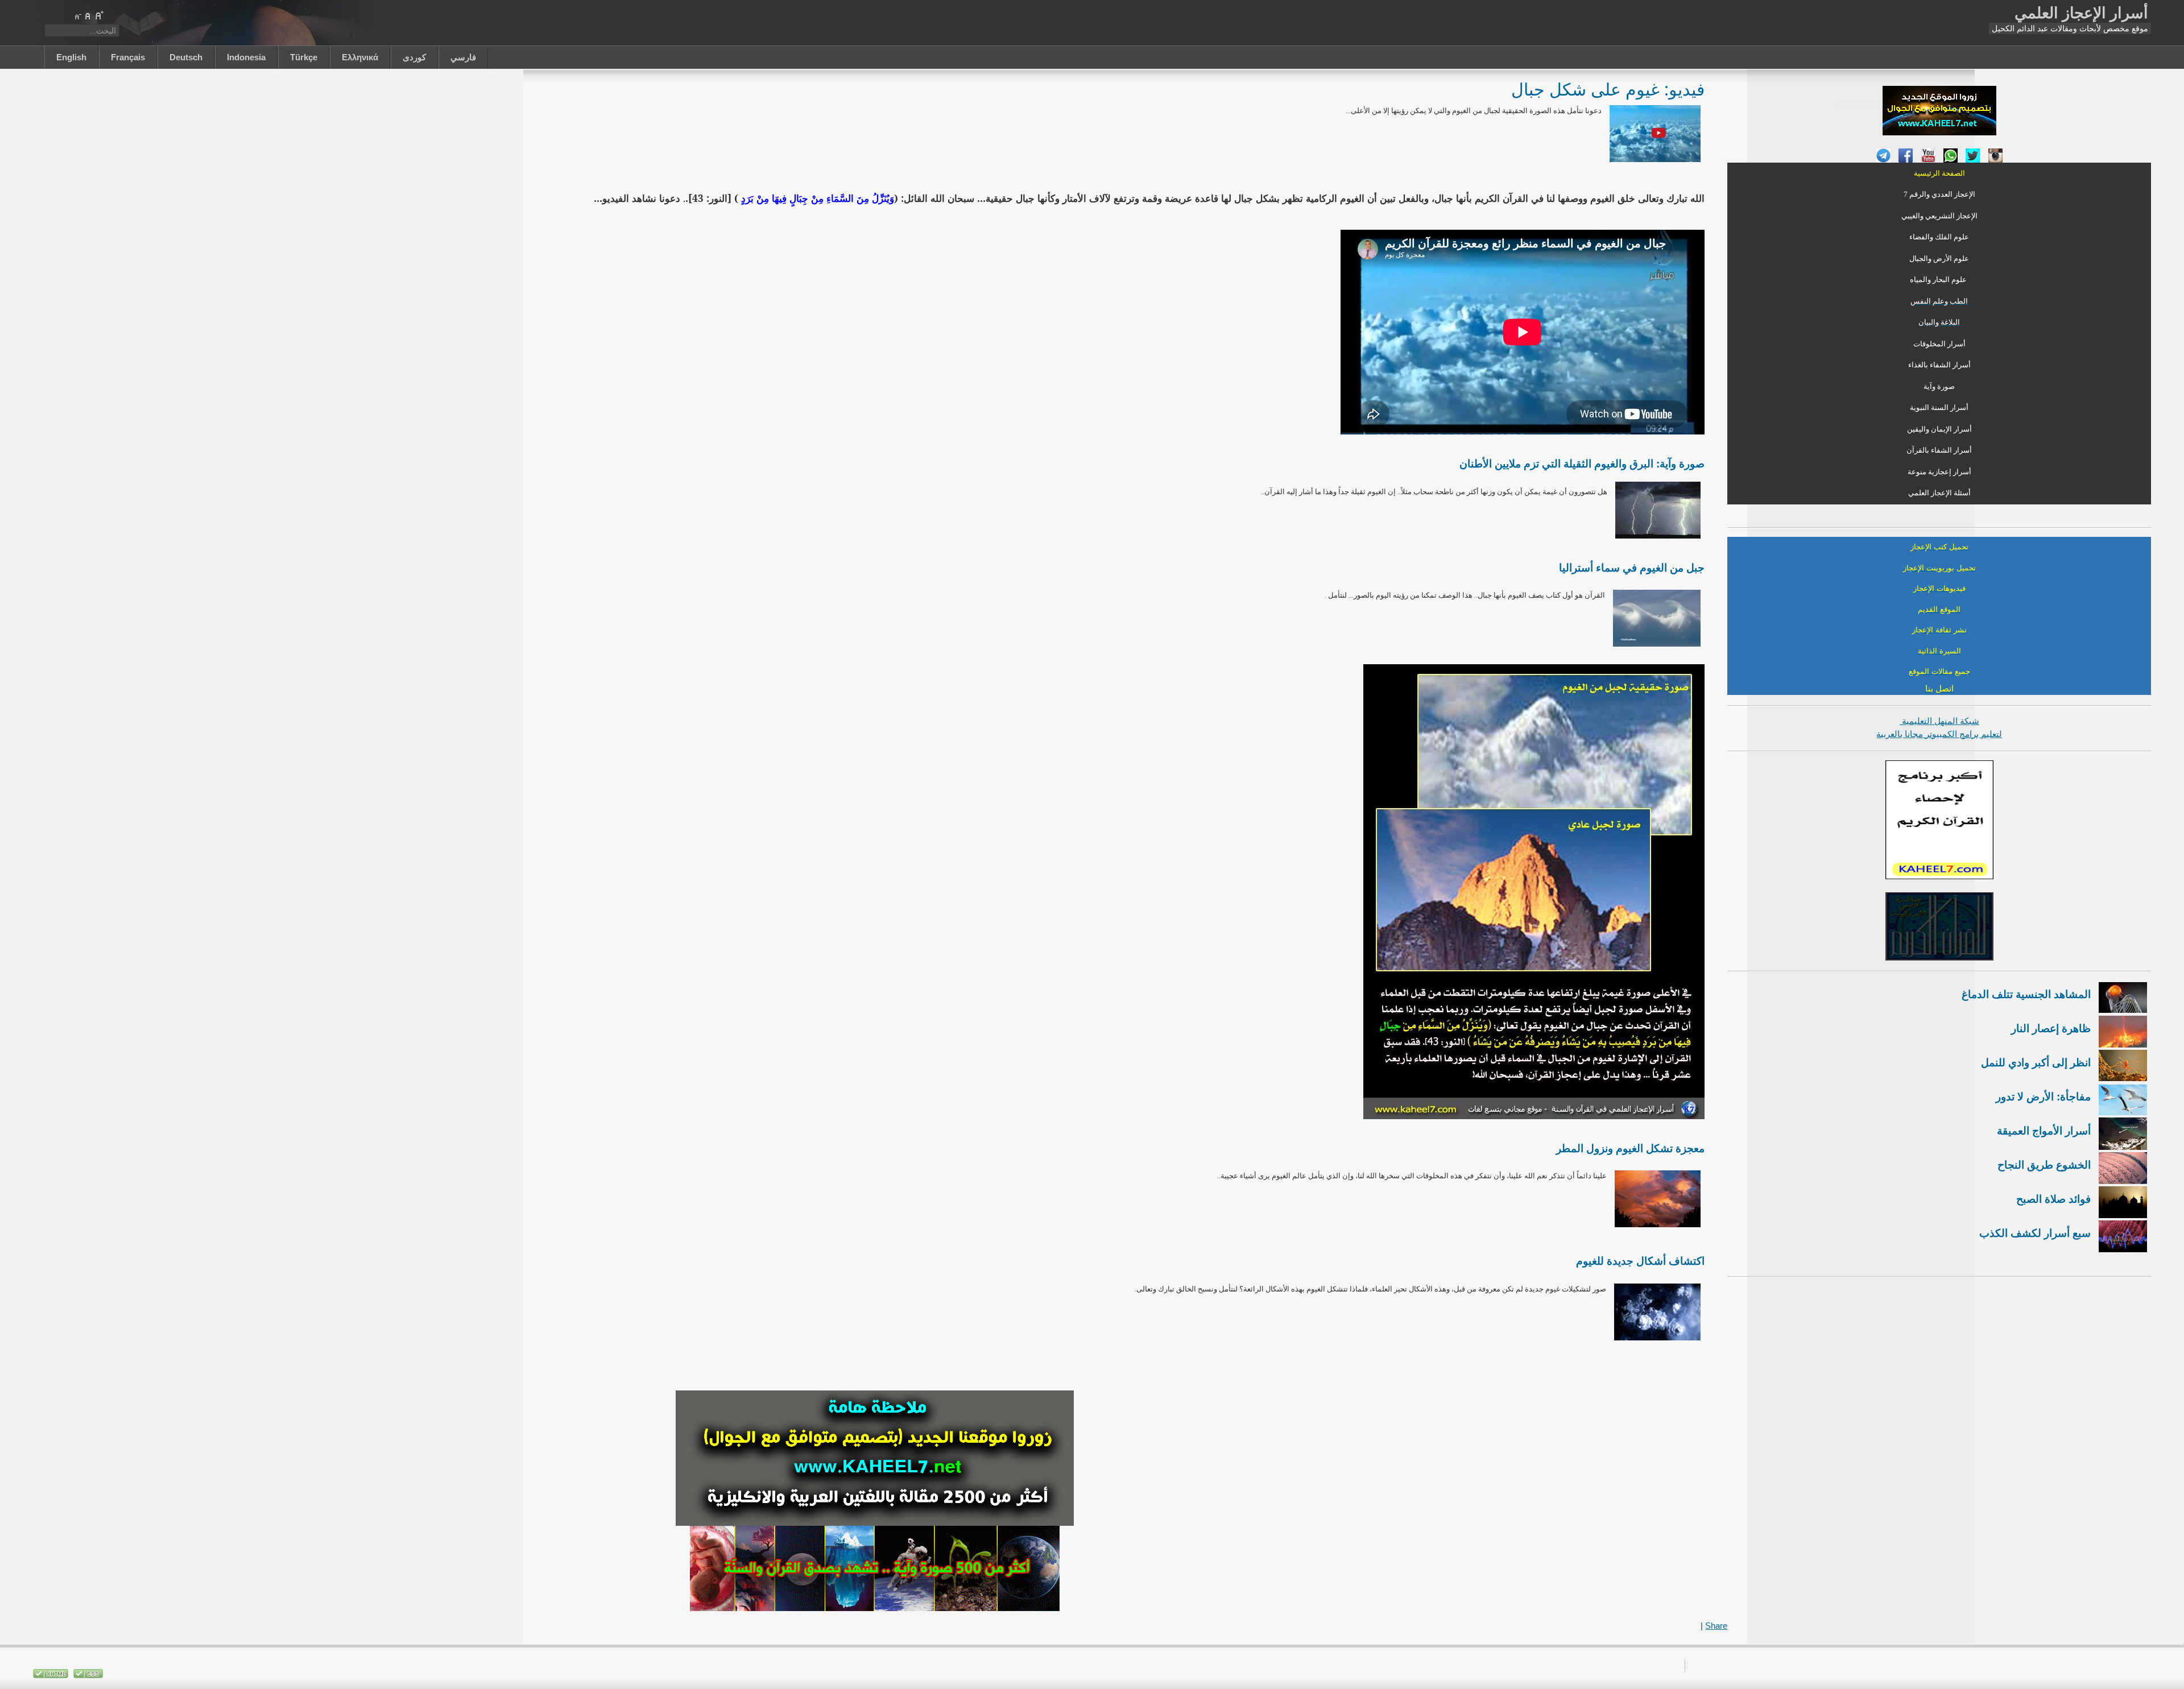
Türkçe (304, 57)
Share (1716, 1626)
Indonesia (246, 57)
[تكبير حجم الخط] (99, 15)
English (71, 57)
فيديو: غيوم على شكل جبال (1608, 89)
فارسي (463, 57)
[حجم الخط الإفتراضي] (88, 15)
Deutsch (186, 57)
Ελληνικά (360, 57)
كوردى (414, 57)
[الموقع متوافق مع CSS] (87, 1676)
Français (128, 57)
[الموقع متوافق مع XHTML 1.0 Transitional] (51, 1676)
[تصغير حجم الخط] (77, 15)
